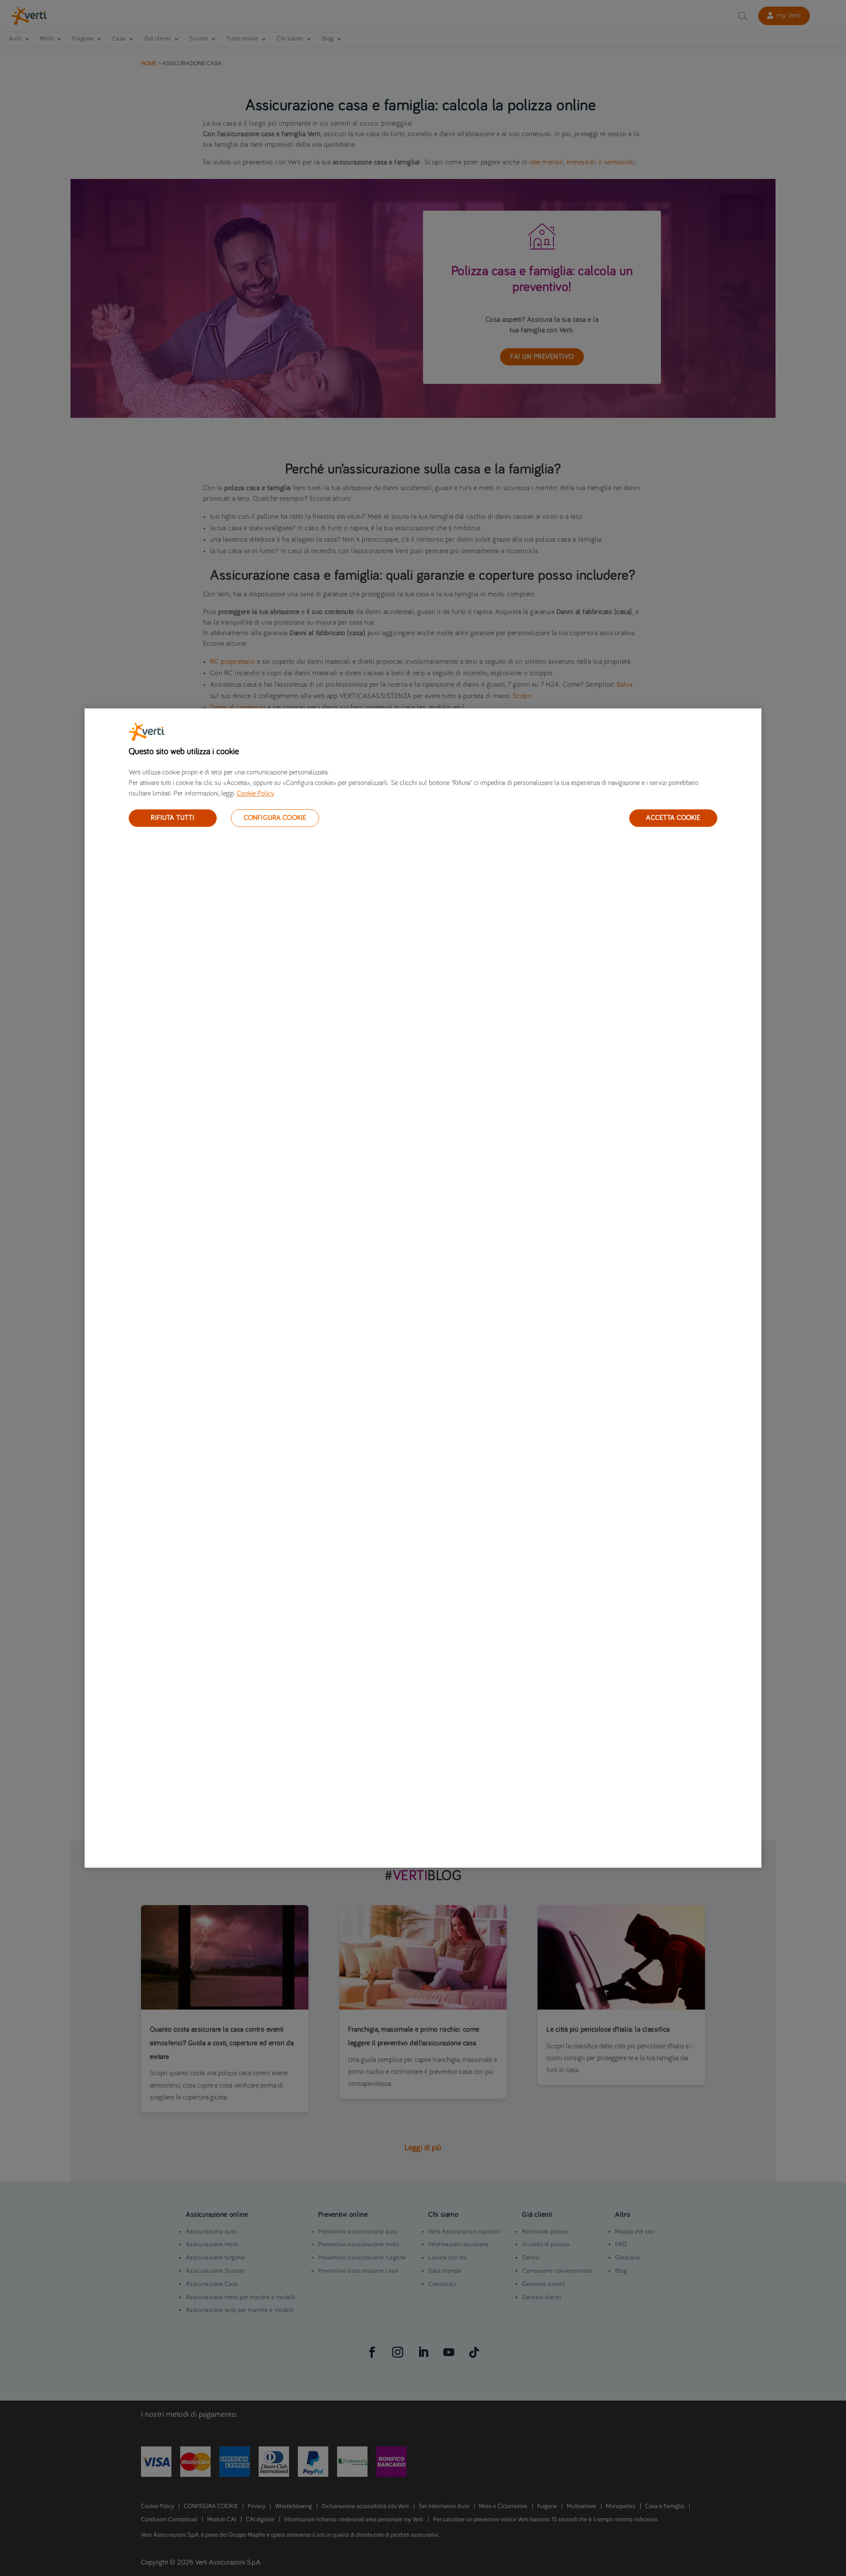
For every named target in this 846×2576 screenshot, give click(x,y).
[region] (423, 1288)
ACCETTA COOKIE (673, 818)
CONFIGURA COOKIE (275, 818)
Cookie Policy (255, 793)
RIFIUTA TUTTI (173, 818)
